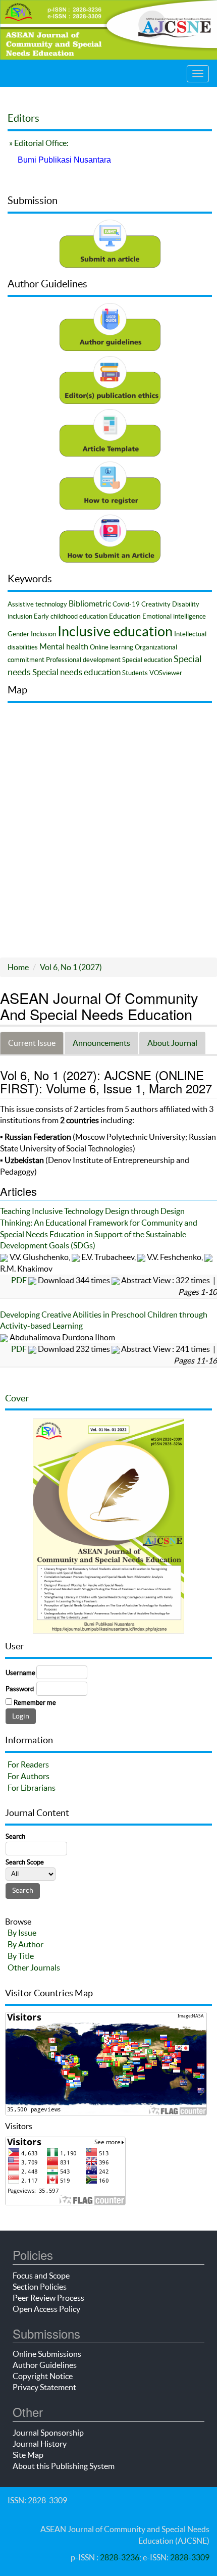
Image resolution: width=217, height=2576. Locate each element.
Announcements (101, 1043)
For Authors (29, 1776)
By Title (21, 1956)
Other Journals (34, 1967)
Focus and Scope (41, 2276)
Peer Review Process (48, 2298)
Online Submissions (47, 2354)
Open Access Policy (46, 2309)
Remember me (35, 1703)
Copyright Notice (43, 2376)
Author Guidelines (45, 2365)
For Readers (28, 1764)
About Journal (172, 1043)
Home (18, 967)
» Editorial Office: (38, 143)
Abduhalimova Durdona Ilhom (62, 1337)
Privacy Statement (44, 2387)
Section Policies (40, 2287)
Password (20, 1689)
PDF (19, 1280)
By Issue (22, 1933)
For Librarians (32, 1788)
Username (20, 1673)
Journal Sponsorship (48, 2433)
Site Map (28, 2455)
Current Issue (32, 1043)
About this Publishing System (64, 2466)
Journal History (40, 2444)
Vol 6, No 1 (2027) (71, 967)
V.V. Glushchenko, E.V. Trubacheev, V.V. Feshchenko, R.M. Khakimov (102, 1263)
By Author (25, 1944)
